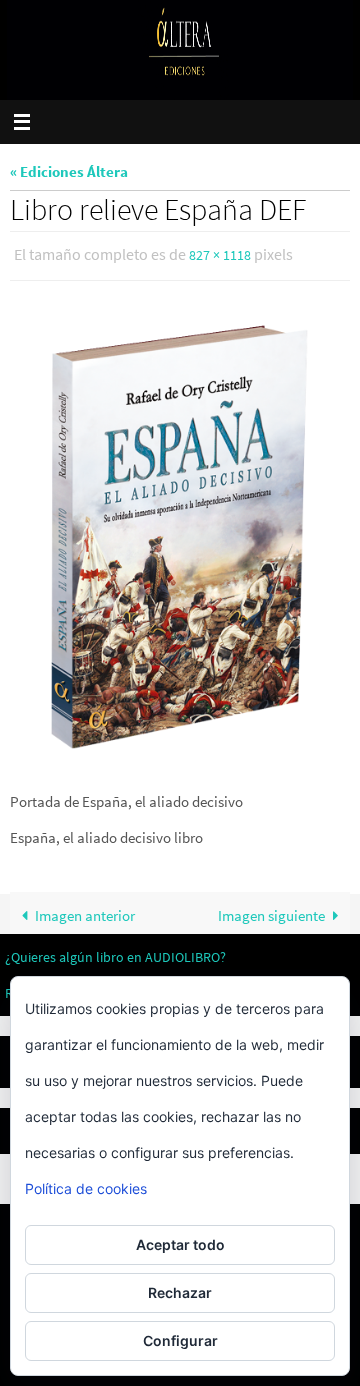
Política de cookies (86, 1188)
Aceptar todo (180, 1244)
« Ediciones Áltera (69, 171)
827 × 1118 (220, 254)
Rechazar (180, 1292)
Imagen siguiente (271, 910)
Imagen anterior (85, 910)
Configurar (180, 1340)
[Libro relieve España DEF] (180, 534)
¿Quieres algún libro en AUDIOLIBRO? (115, 952)
